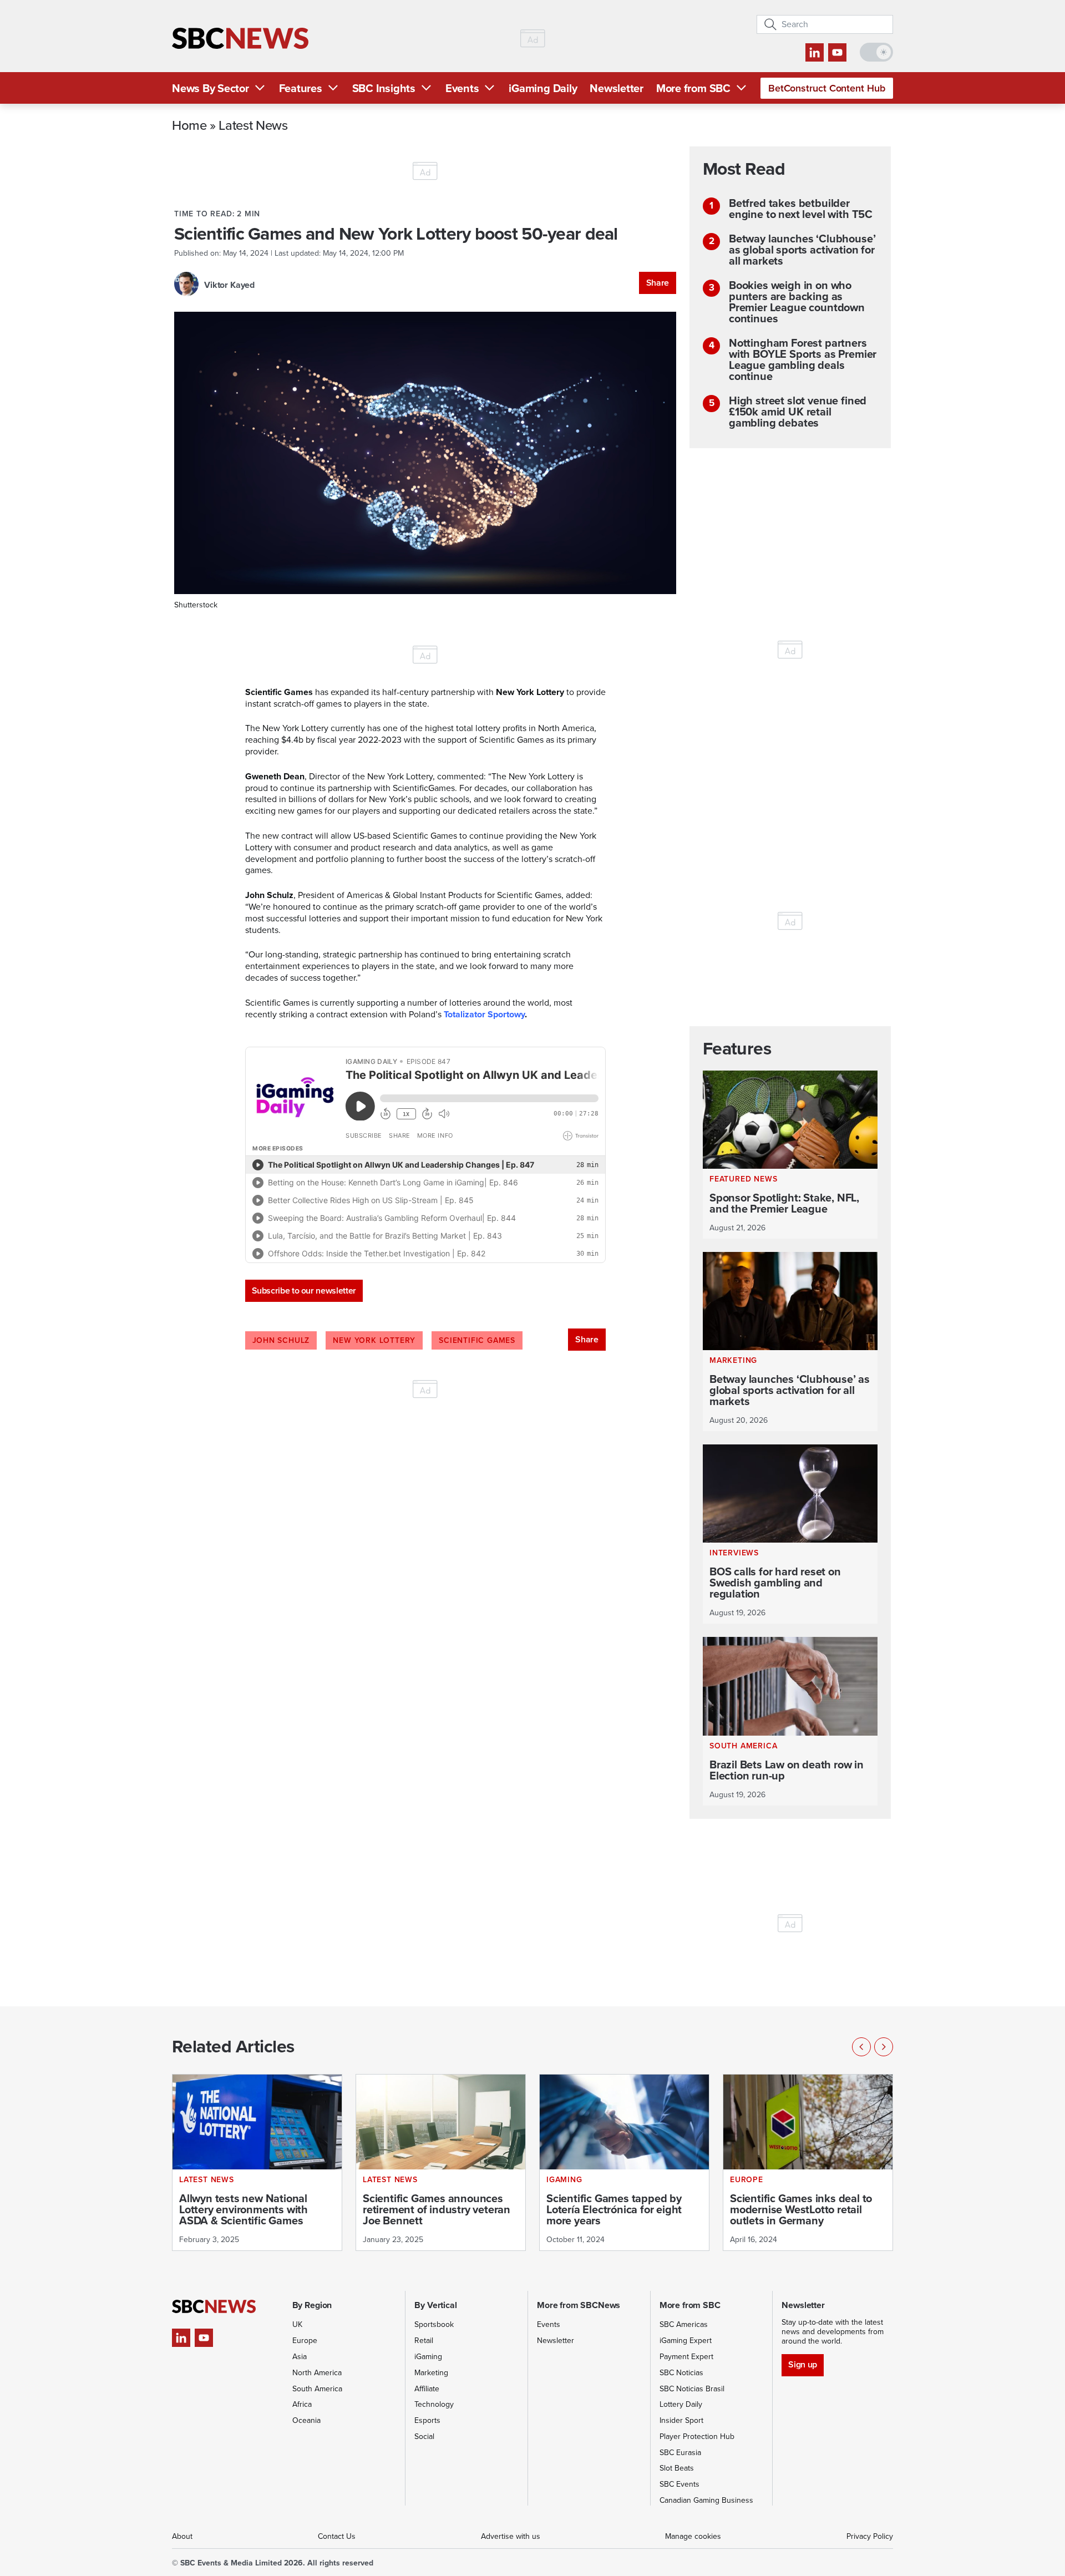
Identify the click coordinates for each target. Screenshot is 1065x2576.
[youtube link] (837, 52)
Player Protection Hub (697, 2436)
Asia (300, 2357)
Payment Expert (686, 2357)
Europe (305, 2341)
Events (462, 88)
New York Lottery (374, 1340)
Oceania (306, 2420)
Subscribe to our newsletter (304, 1290)
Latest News (253, 125)
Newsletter (617, 88)
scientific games (477, 1340)
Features (301, 88)
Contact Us (337, 2536)
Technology (434, 2404)
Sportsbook (434, 2324)
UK (297, 2324)
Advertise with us (511, 2536)
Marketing (431, 2373)
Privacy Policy (870, 2536)
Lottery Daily (681, 2404)
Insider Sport (681, 2420)
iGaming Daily (543, 88)
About (182, 2536)
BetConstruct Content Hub (827, 88)
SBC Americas (684, 2324)
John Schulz (281, 1340)
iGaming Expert (686, 2341)
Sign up (802, 2364)
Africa (302, 2404)
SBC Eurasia (680, 2453)
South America (317, 2389)
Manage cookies (693, 2536)
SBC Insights (384, 88)
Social (424, 2436)
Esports (427, 2420)
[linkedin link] (815, 52)
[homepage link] (240, 39)
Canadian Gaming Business (706, 2500)
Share (658, 283)
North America (317, 2373)
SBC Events (679, 2484)
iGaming (428, 2357)
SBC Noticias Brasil (692, 2389)
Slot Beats (677, 2468)
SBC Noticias (681, 2373)
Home (189, 125)
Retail (424, 2341)
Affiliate (427, 2389)
